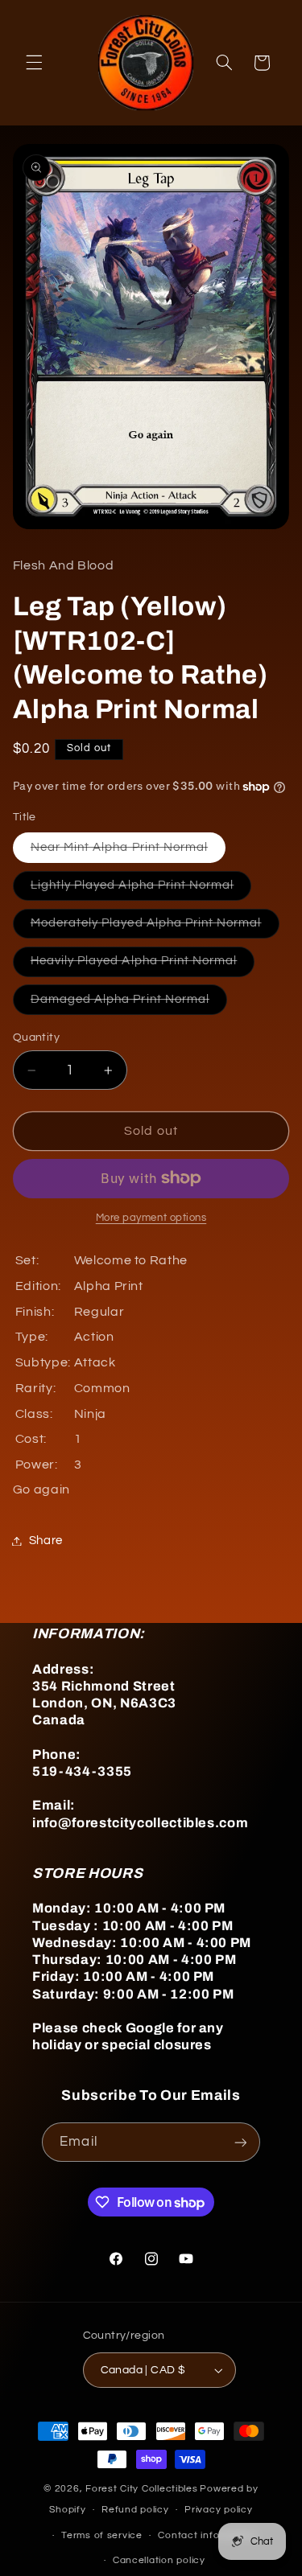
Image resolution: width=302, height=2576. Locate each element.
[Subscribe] (240, 2142)
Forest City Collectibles (142, 2489)
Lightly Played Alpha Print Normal (141, 889)
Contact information (207, 2535)
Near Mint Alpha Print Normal (128, 852)
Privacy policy (218, 2510)
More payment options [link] (151, 1218)
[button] (34, 63)
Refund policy (135, 2510)
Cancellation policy (159, 2560)
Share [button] (46, 1541)
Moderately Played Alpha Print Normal (155, 927)
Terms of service (102, 2535)
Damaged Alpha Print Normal (129, 1004)
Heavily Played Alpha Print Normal (143, 965)
